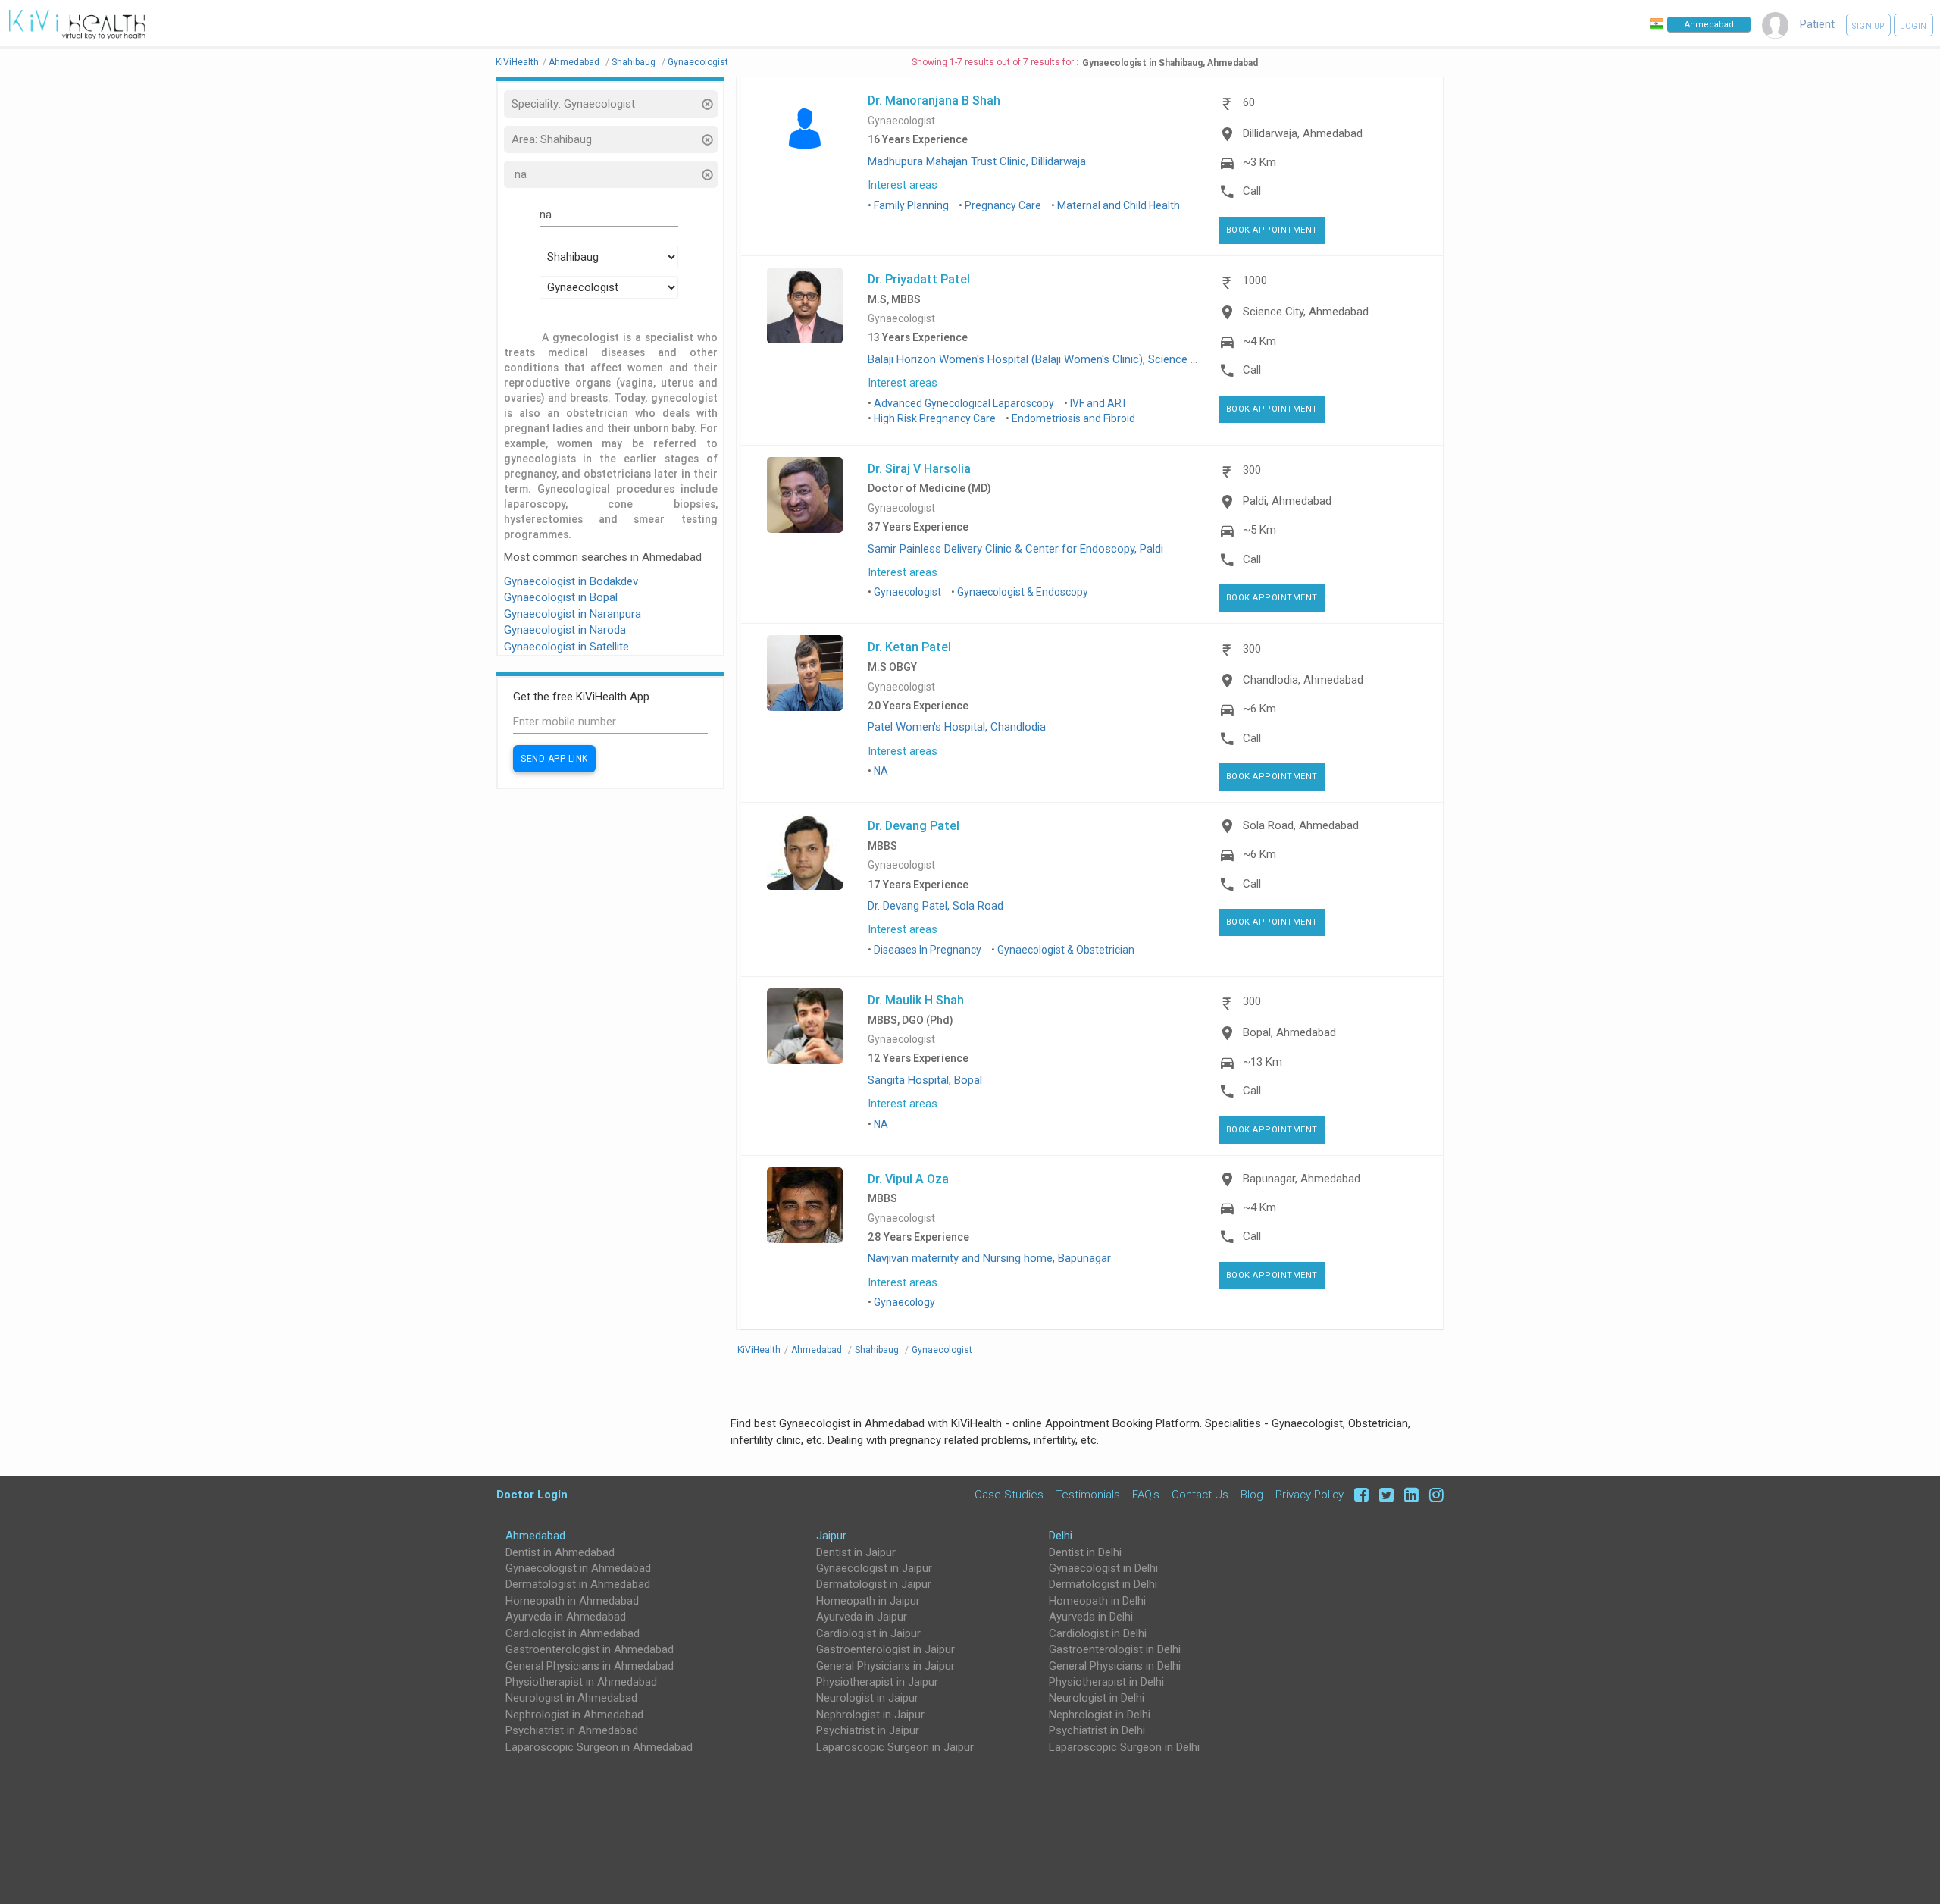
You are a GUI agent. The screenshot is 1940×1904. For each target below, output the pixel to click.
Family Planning (911, 205)
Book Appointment (1272, 230)
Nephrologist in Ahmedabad (574, 1715)
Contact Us (1200, 1494)
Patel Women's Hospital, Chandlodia (957, 727)
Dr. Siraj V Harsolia (919, 468)
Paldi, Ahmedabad (1287, 501)
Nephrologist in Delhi (1100, 1715)
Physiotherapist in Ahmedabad (581, 1682)
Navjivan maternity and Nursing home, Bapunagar (989, 1258)
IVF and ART (1099, 403)
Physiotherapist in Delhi (1106, 1682)
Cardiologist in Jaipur (868, 1633)
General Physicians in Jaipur (886, 1666)
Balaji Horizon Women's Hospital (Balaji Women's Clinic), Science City (1039, 359)
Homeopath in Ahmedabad (572, 1601)
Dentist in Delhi (1085, 1552)
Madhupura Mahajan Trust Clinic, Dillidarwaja (977, 161)
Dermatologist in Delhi (1103, 1584)
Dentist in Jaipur (856, 1552)
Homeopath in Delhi (1097, 1601)
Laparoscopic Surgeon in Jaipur (895, 1747)
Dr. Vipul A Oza (908, 1179)
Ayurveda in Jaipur (862, 1617)
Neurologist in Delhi (1097, 1698)
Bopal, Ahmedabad (1289, 1032)
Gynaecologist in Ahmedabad (578, 1568)
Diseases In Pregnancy (928, 950)
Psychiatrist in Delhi (1097, 1730)
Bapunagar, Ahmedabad (1302, 1179)
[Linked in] (1409, 1494)
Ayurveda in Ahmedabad (566, 1617)
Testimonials (1088, 1494)
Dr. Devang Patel (914, 825)
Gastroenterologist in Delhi (1115, 1649)
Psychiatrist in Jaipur (868, 1730)
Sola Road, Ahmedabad (1301, 825)
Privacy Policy (1309, 1494)
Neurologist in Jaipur (867, 1698)
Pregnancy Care (1003, 205)
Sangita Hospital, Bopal (925, 1080)
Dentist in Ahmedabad (560, 1552)
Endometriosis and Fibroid (1073, 418)
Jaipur (831, 1536)
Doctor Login (532, 1494)
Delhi (1061, 1536)
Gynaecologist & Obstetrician (1066, 950)
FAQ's (1146, 1494)
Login (1913, 26)
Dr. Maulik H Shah (916, 1000)
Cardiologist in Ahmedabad (573, 1633)
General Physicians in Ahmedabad (590, 1666)
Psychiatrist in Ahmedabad (572, 1730)
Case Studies (1009, 1494)
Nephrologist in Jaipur (870, 1715)
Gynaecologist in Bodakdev (571, 581)
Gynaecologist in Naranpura (573, 614)
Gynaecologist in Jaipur (874, 1568)
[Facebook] (1359, 1494)
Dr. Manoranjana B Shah (934, 100)
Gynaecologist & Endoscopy (1023, 592)
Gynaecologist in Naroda (565, 630)
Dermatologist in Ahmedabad (578, 1584)
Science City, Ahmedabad (1306, 312)
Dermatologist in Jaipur (874, 1584)
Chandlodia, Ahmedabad (1303, 680)
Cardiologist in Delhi (1098, 1633)
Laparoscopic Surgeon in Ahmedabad (599, 1747)
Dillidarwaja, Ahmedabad (1303, 133)
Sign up (1868, 26)
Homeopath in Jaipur (868, 1601)
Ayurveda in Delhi (1091, 1617)
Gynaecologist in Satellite (566, 647)
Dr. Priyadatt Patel (919, 279)
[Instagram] (1433, 1494)
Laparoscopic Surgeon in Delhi (1124, 1747)
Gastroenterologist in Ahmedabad (590, 1649)
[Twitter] (1384, 1494)
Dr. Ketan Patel (909, 647)
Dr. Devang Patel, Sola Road (936, 906)
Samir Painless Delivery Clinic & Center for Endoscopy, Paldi (1015, 549)
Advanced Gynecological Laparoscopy (964, 403)
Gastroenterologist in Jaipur (886, 1649)
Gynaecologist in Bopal (561, 597)
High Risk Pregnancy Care (935, 418)
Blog (1252, 1494)
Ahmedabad (535, 1536)
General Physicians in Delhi (1115, 1666)
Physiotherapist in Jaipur (877, 1682)
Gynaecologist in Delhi (1103, 1568)
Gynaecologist (901, 121)
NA (881, 771)
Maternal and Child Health (1119, 205)
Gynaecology (904, 1302)
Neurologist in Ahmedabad (571, 1698)
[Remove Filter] (707, 106)
